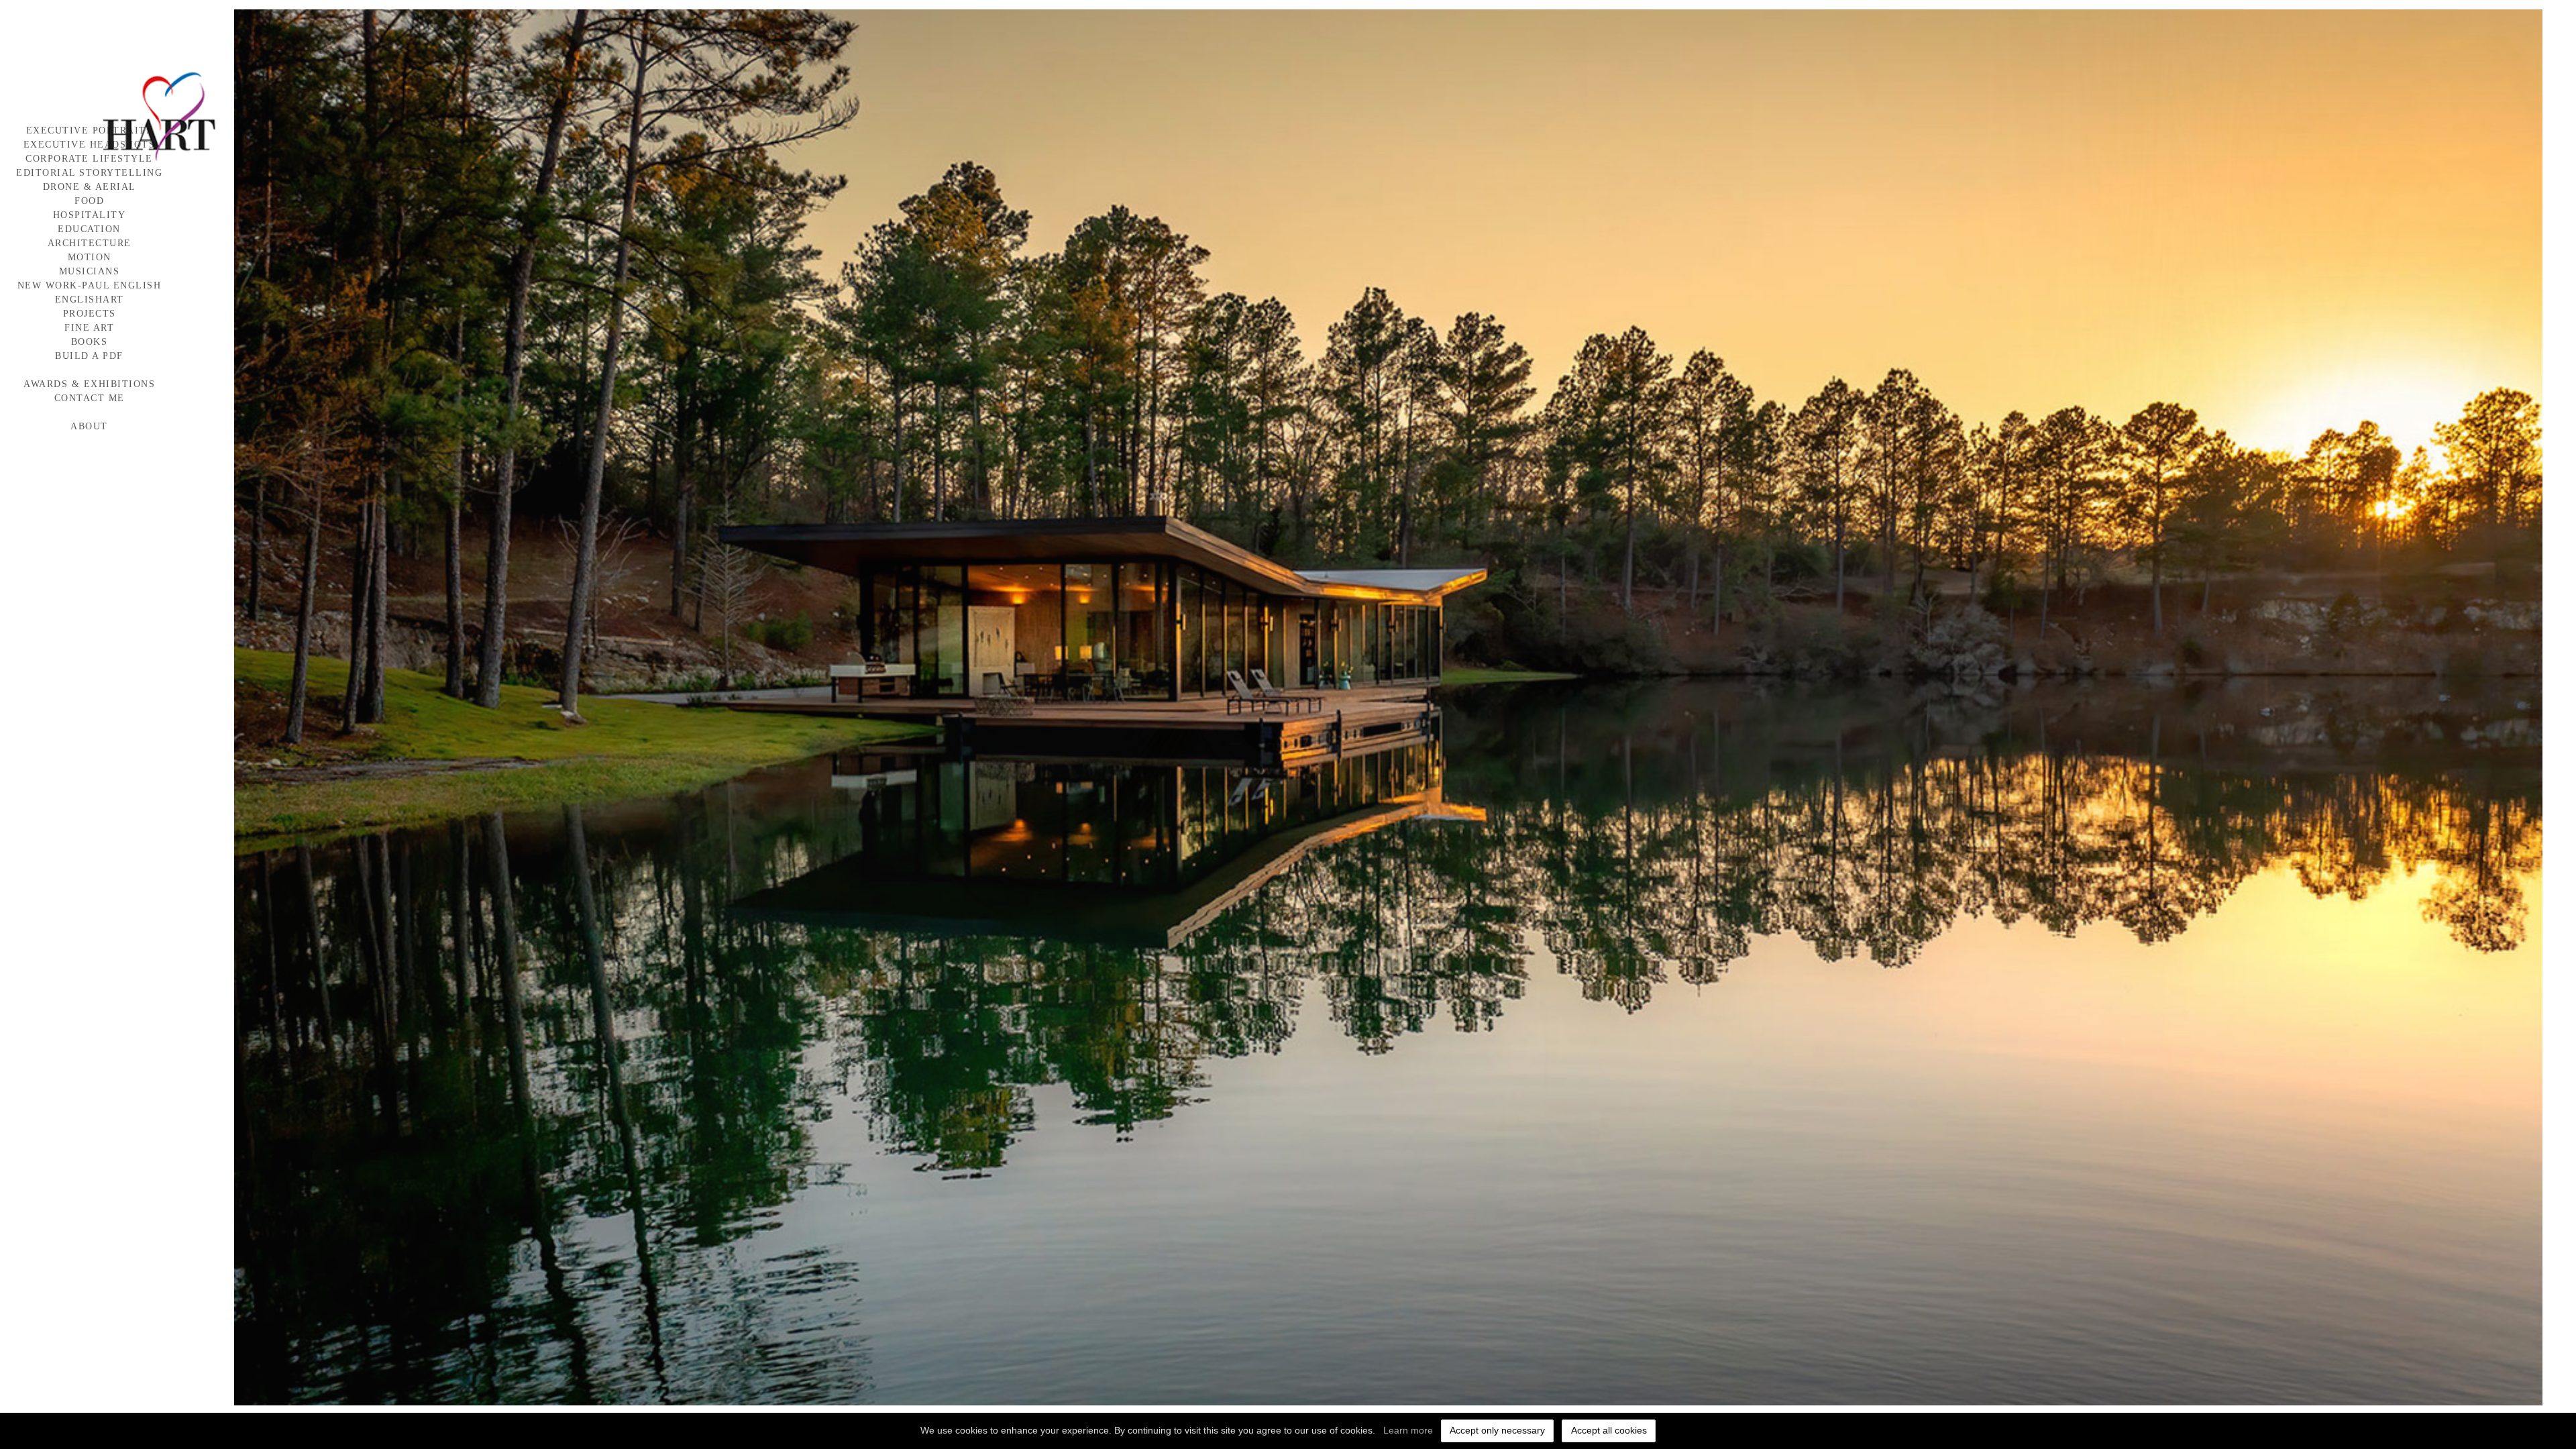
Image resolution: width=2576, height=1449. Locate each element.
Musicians (90, 271)
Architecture (90, 243)
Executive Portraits (90, 130)
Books (90, 342)
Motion (90, 257)
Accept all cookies (1609, 1430)
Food (89, 201)
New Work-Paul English (90, 285)
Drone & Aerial (90, 187)
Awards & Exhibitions (89, 384)
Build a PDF (89, 356)
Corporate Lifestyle (89, 159)
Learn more (1408, 1430)
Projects (90, 314)
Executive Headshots (90, 145)
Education (89, 229)
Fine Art (89, 328)
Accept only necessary (1497, 1430)
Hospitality (90, 215)
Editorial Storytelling (89, 173)
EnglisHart (90, 300)
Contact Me (90, 398)
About (89, 426)
